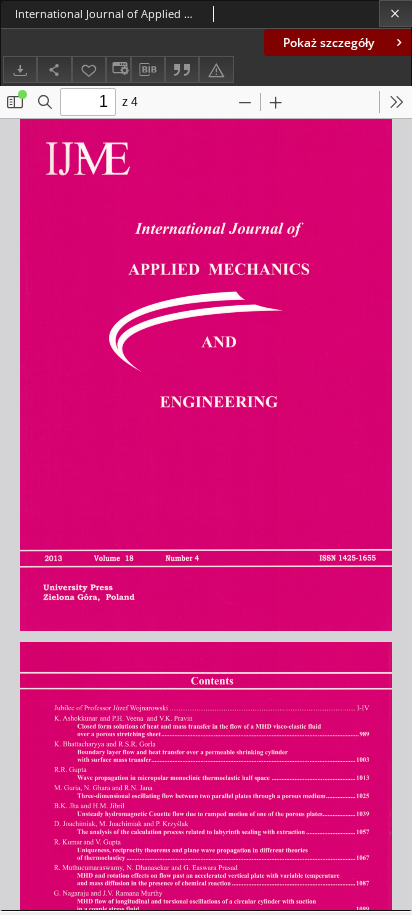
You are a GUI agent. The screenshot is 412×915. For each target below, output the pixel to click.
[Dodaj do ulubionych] (89, 69)
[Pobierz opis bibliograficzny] (148, 70)
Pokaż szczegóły (328, 42)
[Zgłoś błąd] (216, 69)
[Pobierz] (20, 69)
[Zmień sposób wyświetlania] (118, 69)
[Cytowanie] (182, 69)
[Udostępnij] (54, 69)
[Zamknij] (395, 13)
